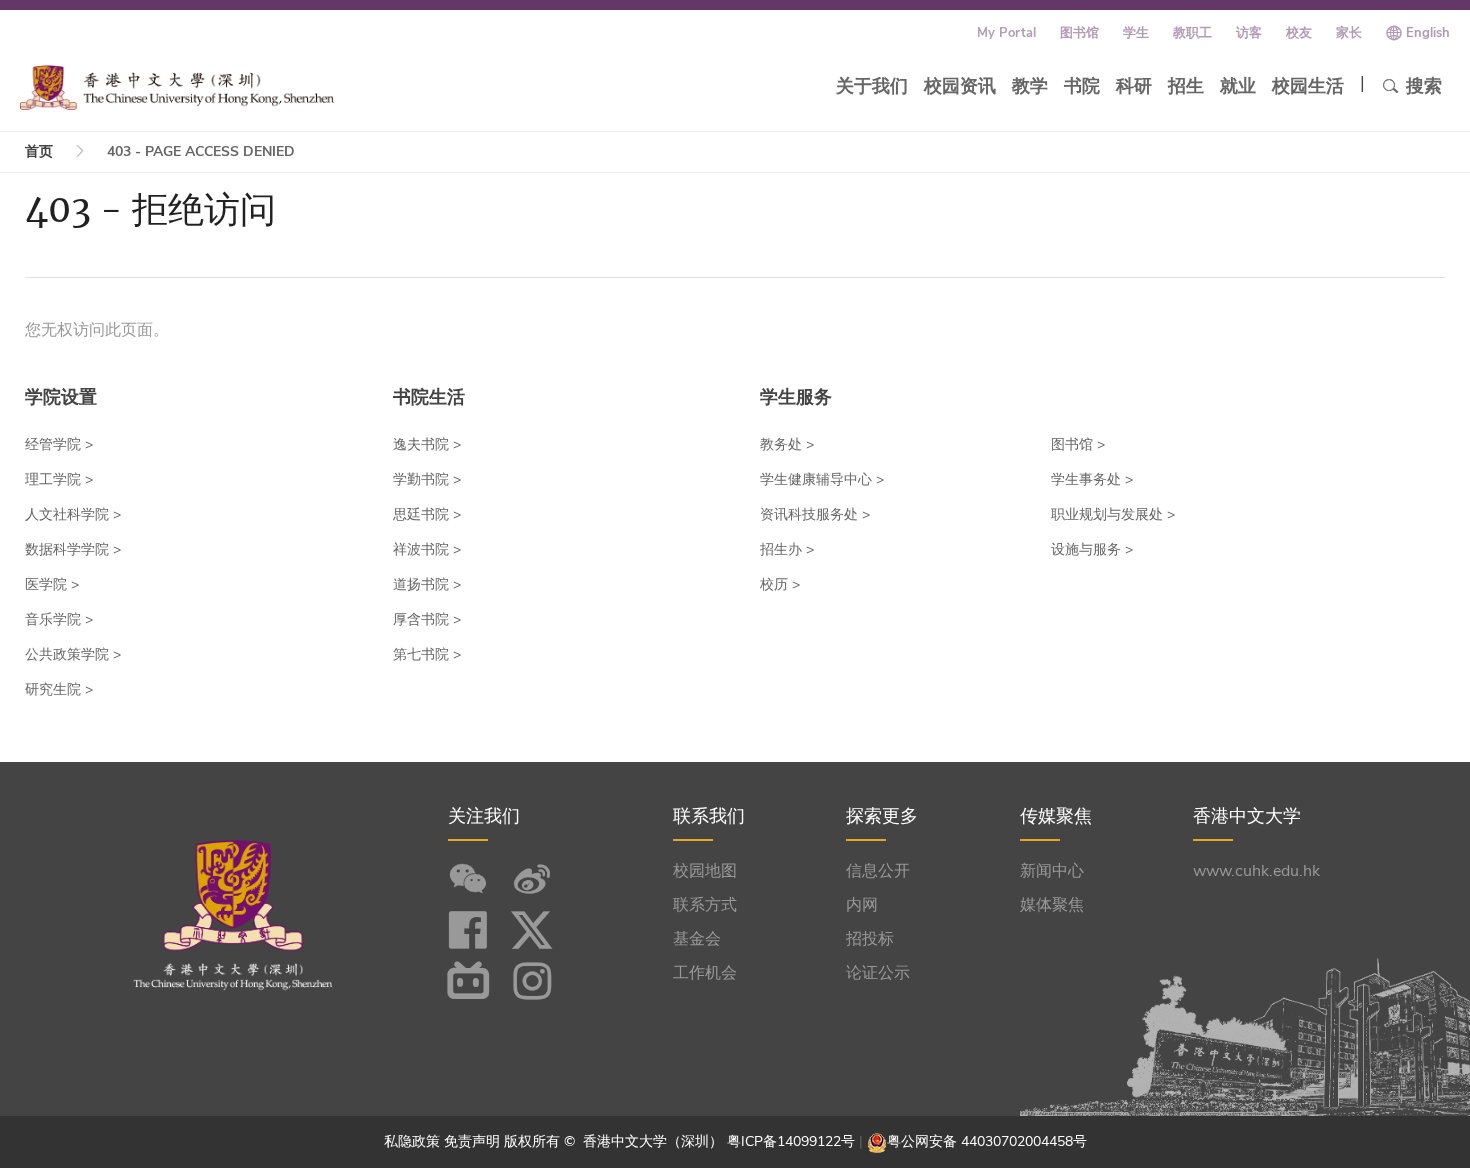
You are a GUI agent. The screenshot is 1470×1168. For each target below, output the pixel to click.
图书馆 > (1078, 444)
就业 (1238, 86)
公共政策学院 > (73, 654)
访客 (1249, 33)
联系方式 (705, 905)
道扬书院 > (427, 584)
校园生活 (1308, 86)
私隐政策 (412, 1141)
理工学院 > (59, 479)
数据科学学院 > (73, 549)
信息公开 (878, 871)
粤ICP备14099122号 (791, 1141)
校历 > (780, 584)
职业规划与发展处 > (1113, 514)
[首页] (177, 87)
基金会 (697, 939)
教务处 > (787, 444)
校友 (1299, 33)
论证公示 (878, 973)
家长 (1349, 33)
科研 (1134, 86)
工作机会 (705, 973)
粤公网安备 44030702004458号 (987, 1141)
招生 (1186, 86)
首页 (39, 151)
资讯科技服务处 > (815, 514)
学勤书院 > (427, 479)
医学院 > (52, 584)
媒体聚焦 (1052, 905)
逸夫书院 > (427, 444)
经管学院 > (59, 444)
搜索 (1424, 86)
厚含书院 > (427, 619)
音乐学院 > (59, 619)
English (1428, 33)
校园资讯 (960, 86)
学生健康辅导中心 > (822, 479)
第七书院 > (427, 654)
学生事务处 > (1092, 479)
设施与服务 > (1092, 549)
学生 (1136, 33)
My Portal (1006, 33)
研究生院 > (59, 689)
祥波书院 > (427, 549)
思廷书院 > (427, 514)
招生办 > (787, 549)
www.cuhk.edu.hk (1256, 871)
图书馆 (1079, 33)
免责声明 (472, 1141)
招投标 (870, 939)
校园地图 (705, 871)
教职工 (1192, 33)
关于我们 (872, 86)
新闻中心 (1052, 871)
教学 (1030, 86)
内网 (862, 905)
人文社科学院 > (73, 514)
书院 (1082, 86)
